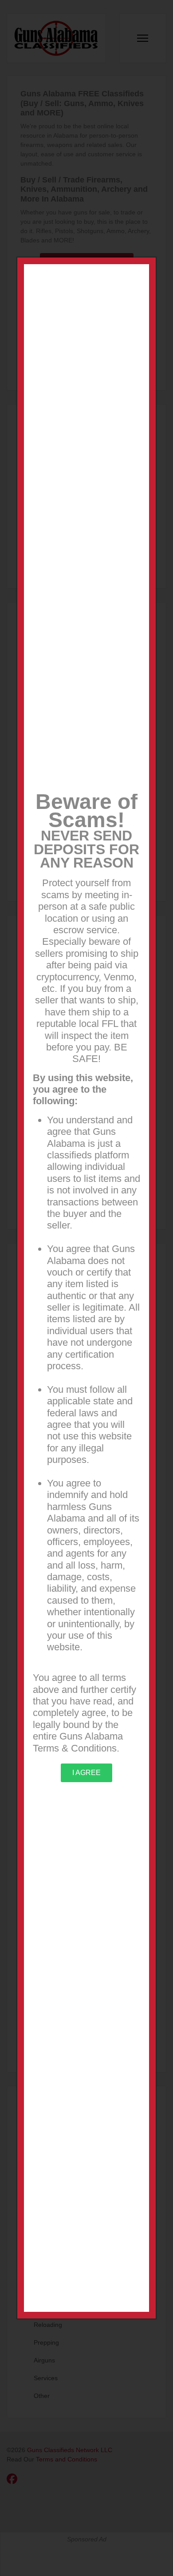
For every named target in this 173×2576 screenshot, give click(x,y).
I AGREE (86, 1773)
